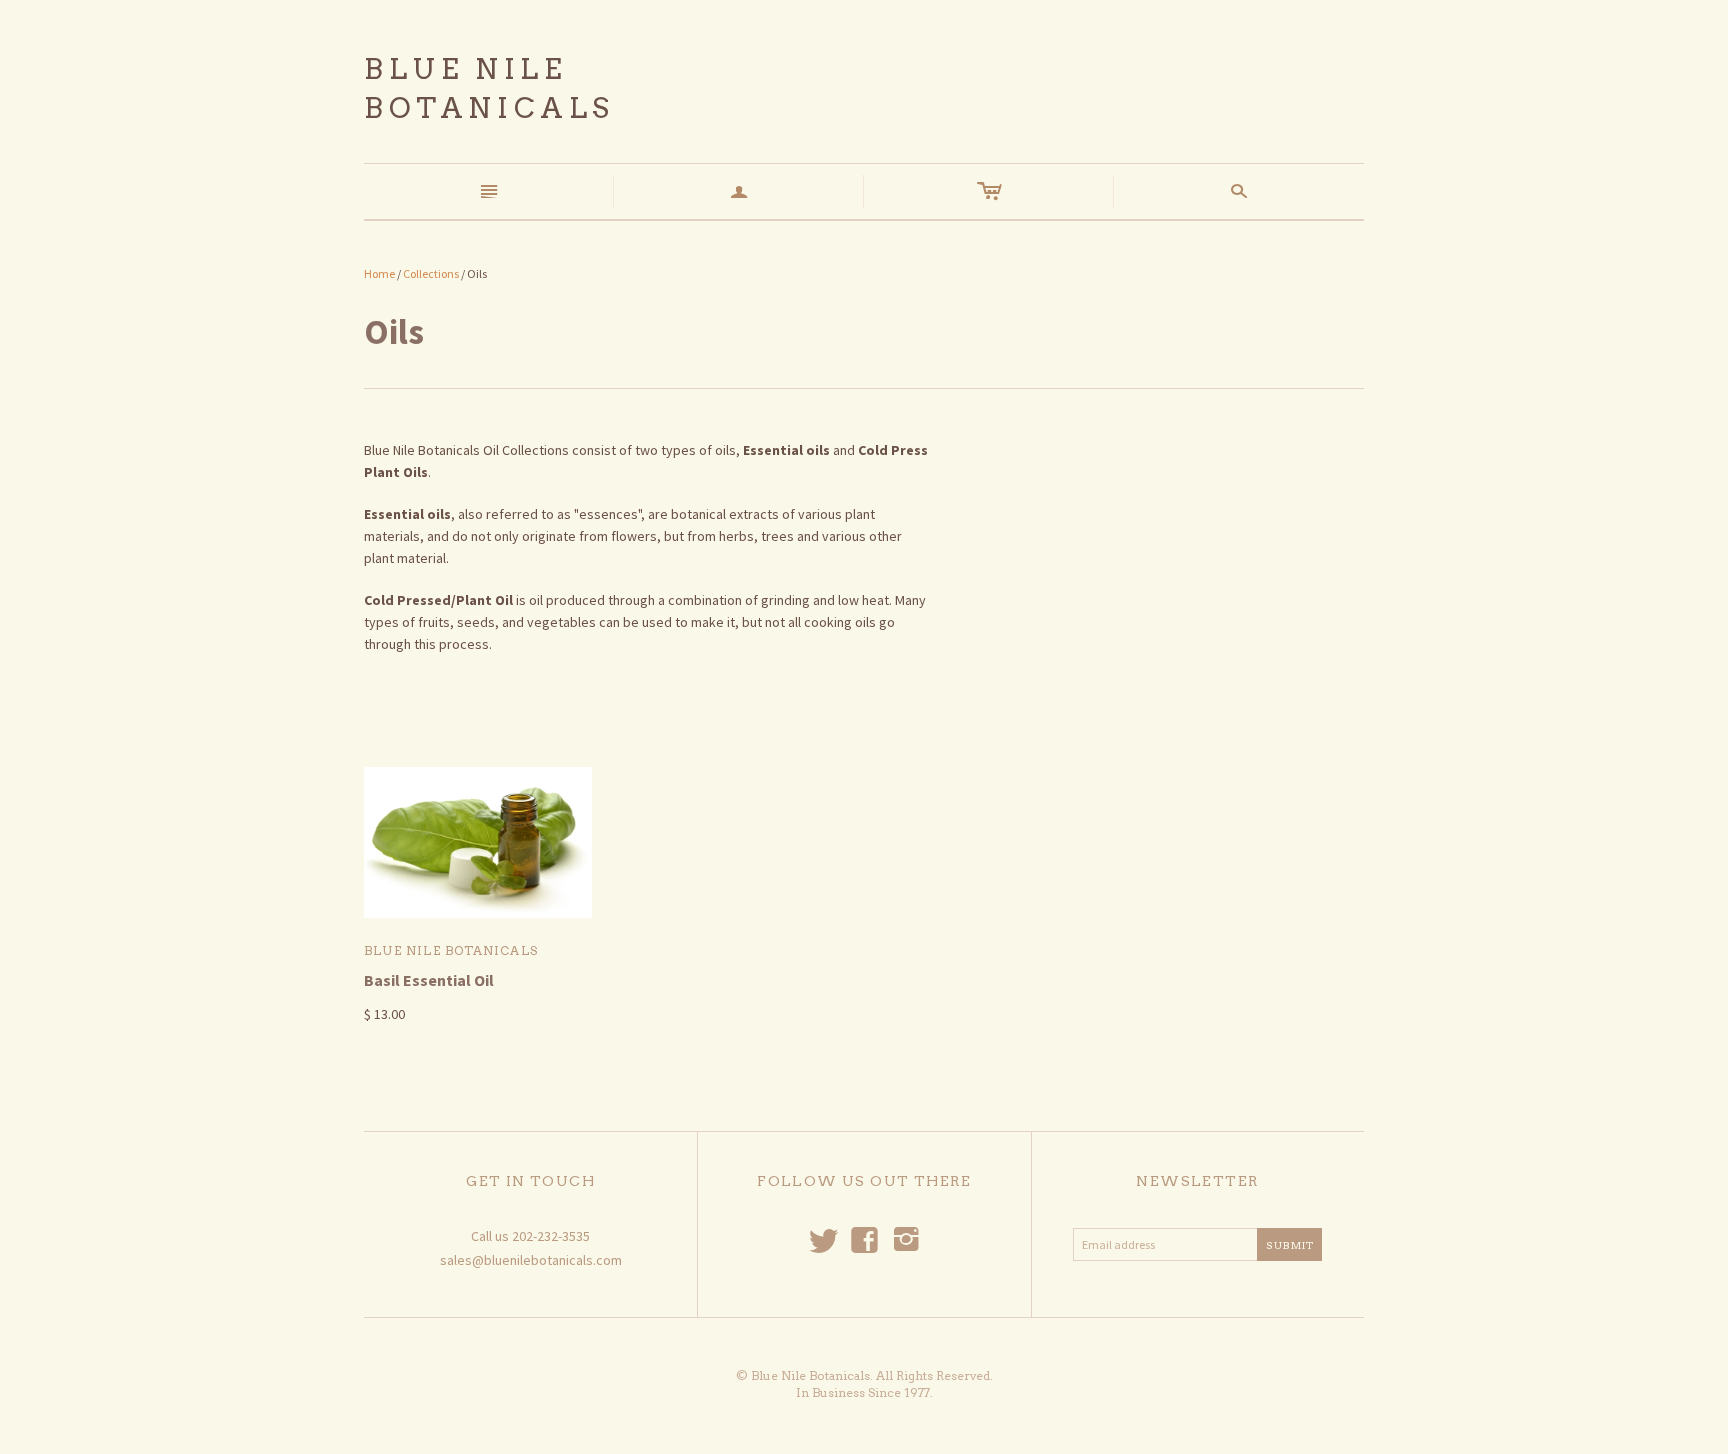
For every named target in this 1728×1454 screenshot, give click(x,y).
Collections (431, 273)
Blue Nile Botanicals (451, 950)
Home (379, 273)
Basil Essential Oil (429, 980)
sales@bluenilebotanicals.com (531, 1260)
